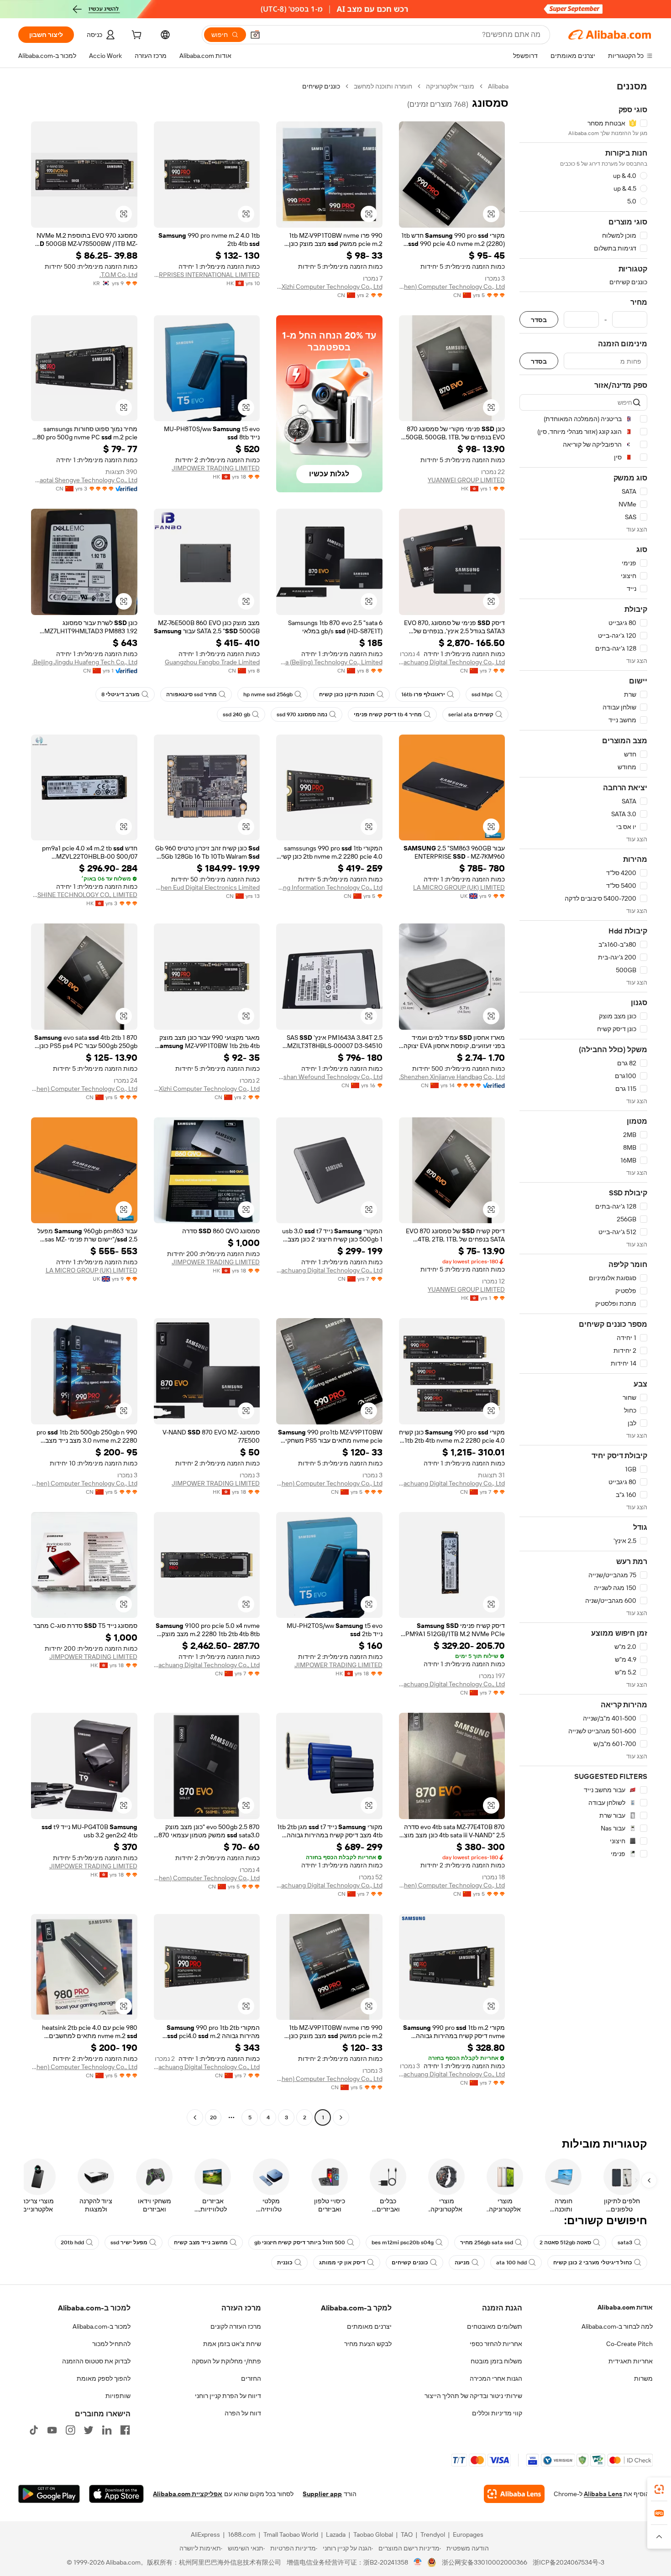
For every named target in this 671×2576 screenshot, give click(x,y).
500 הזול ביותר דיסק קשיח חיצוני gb (300, 2242)
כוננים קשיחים (410, 2263)
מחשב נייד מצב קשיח (201, 2242)
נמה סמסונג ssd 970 (302, 714)
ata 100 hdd (511, 2263)
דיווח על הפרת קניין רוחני (228, 2396)
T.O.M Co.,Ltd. (118, 275)
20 (213, 2117)
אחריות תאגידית (631, 2361)
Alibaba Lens (603, 2494)
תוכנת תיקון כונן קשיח (347, 694)
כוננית (285, 2263)
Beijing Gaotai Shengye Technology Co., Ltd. (84, 480)
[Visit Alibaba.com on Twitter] (89, 2430)
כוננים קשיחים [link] (321, 86)
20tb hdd (72, 2242)
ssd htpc (482, 694)
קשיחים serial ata (471, 714)
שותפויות (118, 2396)
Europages (468, 2534)
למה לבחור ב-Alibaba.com (617, 2326)
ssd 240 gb (236, 714)
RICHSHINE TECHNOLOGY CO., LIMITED (84, 895)
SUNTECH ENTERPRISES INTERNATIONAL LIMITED (207, 275)
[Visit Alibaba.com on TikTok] (34, 2430)
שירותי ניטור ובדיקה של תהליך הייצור (473, 2396)
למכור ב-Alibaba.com (102, 2326)
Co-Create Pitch (629, 2344)
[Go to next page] (195, 2117)
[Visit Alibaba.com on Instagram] (70, 2430)
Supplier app (322, 2494)
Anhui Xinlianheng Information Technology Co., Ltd (329, 887)
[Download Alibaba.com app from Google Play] (49, 2494)
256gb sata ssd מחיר (487, 2242)
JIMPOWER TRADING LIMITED (216, 468)
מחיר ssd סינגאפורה (191, 694)
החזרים (251, 2378)
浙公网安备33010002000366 (485, 2562)
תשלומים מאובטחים (495, 2326)
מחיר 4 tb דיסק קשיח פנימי (388, 714)
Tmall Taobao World (291, 2534)
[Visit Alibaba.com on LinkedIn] (107, 2430)
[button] (255, 35)
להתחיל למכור (111, 2344)
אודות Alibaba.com (625, 2307)
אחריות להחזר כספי (496, 2344)
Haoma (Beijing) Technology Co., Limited (329, 662)
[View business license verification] (418, 2562)
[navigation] (583, 1103)
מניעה (462, 2263)
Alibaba (498, 86)
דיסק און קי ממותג (342, 2263)
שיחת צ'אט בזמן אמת (232, 2344)
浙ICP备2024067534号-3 (569, 2562)
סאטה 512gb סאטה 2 (565, 2242)
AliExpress (205, 2534)
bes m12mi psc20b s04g (403, 2242)
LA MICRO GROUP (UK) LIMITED (459, 887)
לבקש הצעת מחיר (368, 2344)
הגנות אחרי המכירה (496, 2378)
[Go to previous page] (341, 2117)
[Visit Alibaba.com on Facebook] (125, 2430)
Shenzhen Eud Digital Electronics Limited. (207, 887)
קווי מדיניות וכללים (497, 2413)
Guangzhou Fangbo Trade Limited (212, 662)
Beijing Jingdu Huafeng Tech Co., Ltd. (85, 662)
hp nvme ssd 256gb (268, 694)
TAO (407, 2534)
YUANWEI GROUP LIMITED (466, 480)
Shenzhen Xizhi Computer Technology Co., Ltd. (329, 287)
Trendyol (433, 2534)
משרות (643, 2378)
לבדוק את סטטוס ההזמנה (96, 2361)
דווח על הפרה (243, 2413)
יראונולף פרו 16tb (423, 694)
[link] (659, 2489)
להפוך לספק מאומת (104, 2378)
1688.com (242, 2534)
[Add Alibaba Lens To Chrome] (514, 2494)
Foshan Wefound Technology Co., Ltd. (329, 1077)
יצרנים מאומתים (369, 2326)
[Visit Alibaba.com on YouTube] (52, 2430)
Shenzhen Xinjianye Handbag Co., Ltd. (452, 1077)
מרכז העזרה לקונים (236, 2326)
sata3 (625, 2242)
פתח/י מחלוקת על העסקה (226, 2361)
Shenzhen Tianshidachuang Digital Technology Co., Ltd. (452, 662)
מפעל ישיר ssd (129, 2242)
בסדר (539, 320)
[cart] (136, 36)
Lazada (336, 2534)
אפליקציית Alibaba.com (188, 2494)
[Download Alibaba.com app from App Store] (116, 2494)
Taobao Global (373, 2534)
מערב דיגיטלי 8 (121, 694)
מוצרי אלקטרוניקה (450, 86)
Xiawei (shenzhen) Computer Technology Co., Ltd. (452, 287)
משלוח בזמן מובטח (496, 2361)
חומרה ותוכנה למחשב (383, 86)
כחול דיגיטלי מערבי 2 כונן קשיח (593, 2263)
